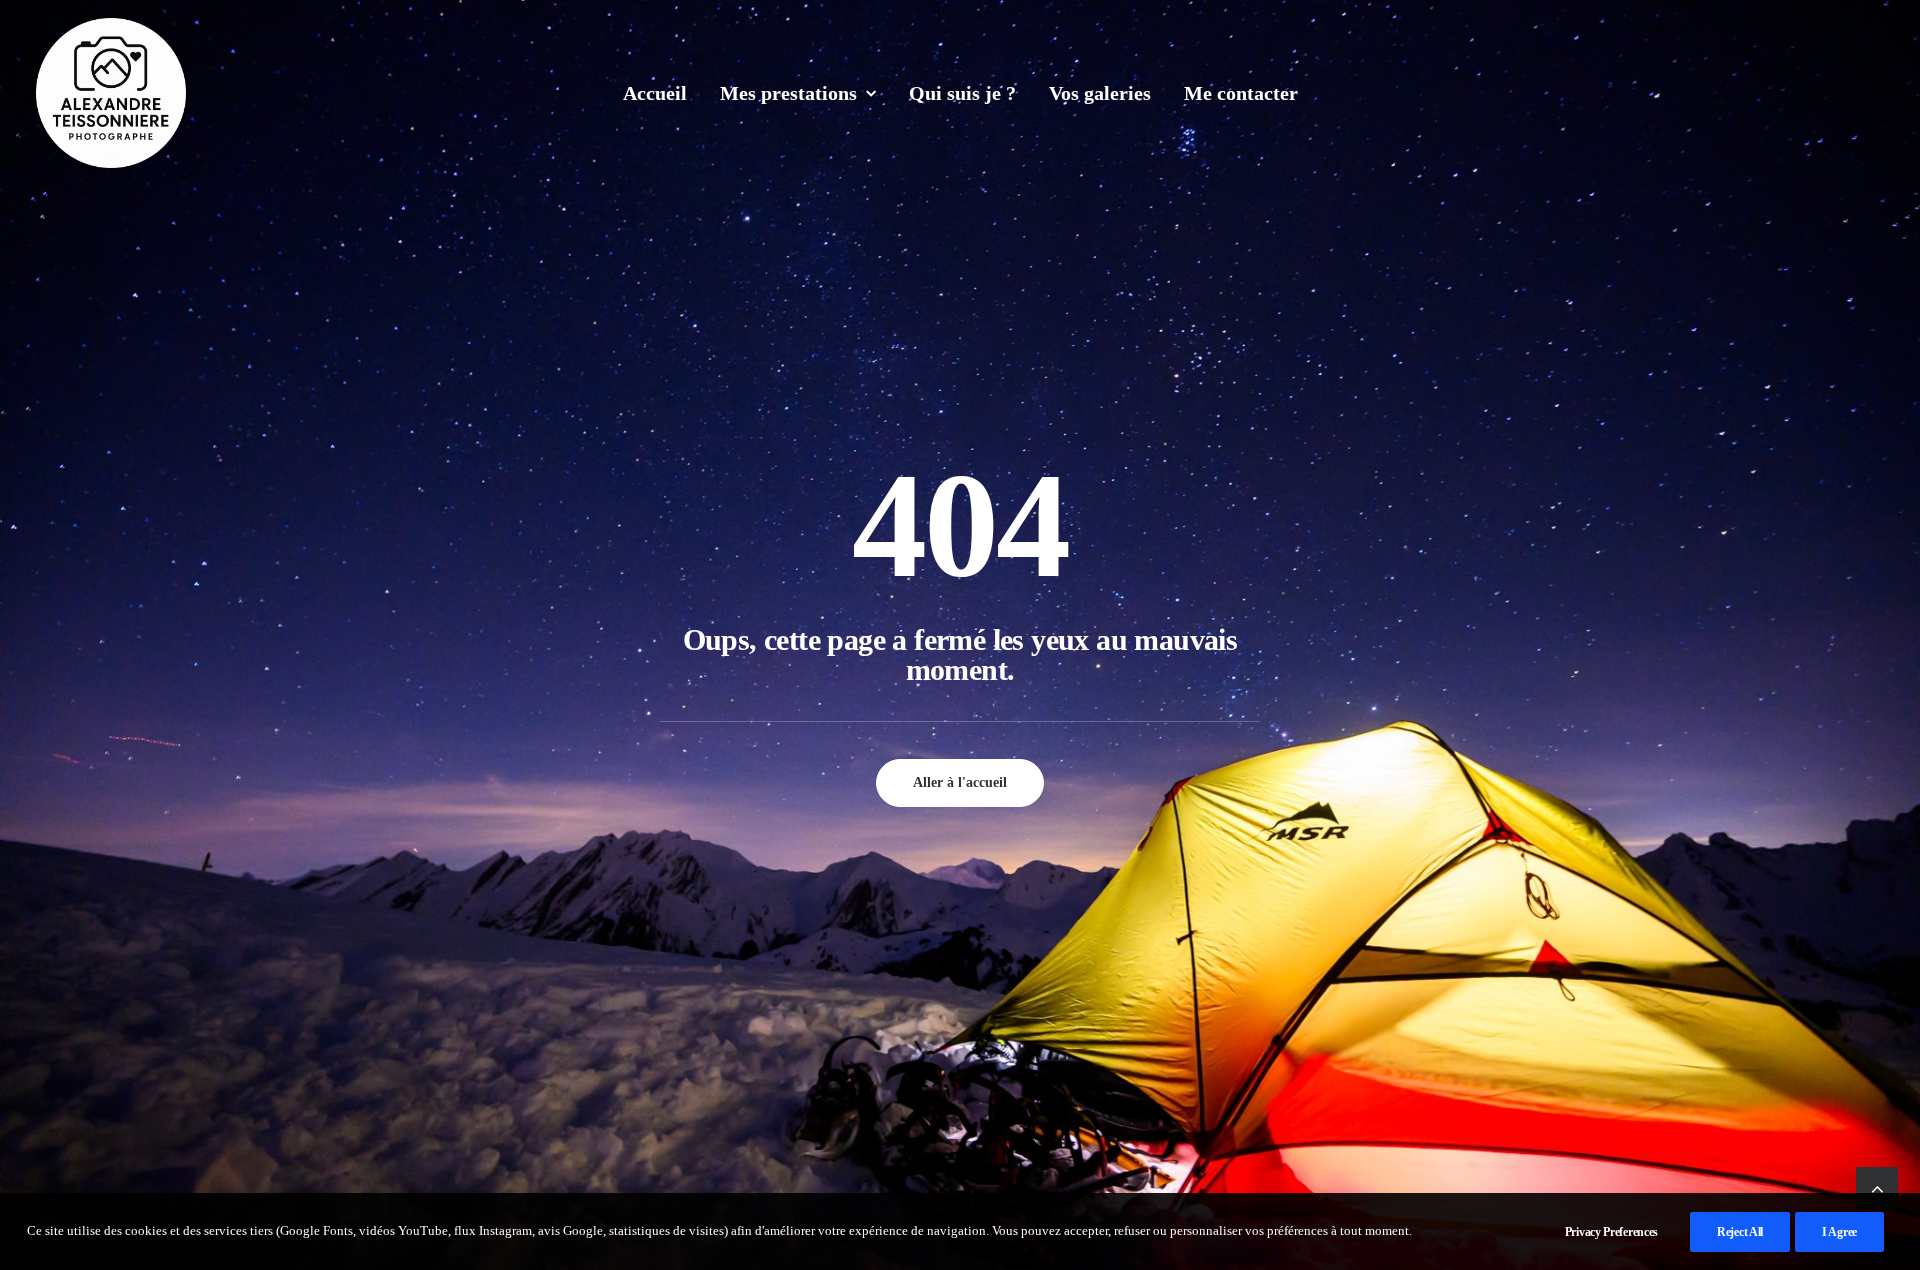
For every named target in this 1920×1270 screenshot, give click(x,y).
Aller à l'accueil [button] (960, 782)
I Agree (1839, 1232)
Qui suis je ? (962, 93)
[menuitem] (655, 93)
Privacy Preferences (1611, 1232)
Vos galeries (1100, 93)
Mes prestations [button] (788, 93)
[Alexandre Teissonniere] (111, 93)
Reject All (1740, 1232)
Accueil (655, 93)
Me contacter (1241, 93)
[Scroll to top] (1877, 1186)
